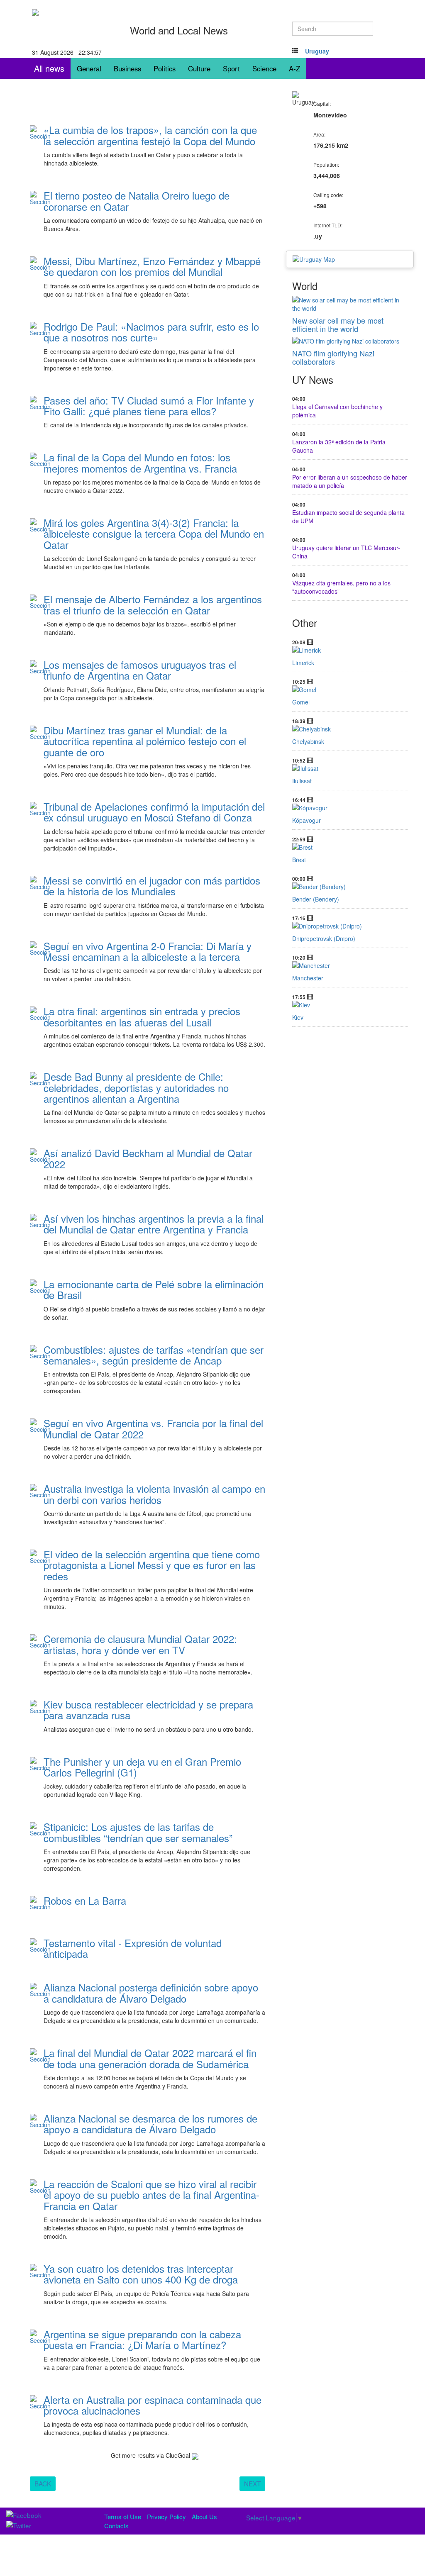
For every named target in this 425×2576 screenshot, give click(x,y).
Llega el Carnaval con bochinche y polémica (337, 411)
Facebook (64, 175)
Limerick (303, 663)
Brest (299, 860)
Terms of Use (123, 2516)
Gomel (301, 702)
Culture (199, 68)
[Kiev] (350, 1005)
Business (127, 68)
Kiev (298, 1017)
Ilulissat (302, 781)
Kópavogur (307, 820)
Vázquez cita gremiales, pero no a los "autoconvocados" (341, 587)
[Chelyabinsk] (350, 729)
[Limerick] (350, 650)
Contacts (116, 2526)
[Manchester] (350, 965)
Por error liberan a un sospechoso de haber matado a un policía (350, 481)
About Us (204, 2516)
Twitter (95, 175)
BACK (43, 2483)
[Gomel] (350, 690)
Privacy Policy (166, 2516)
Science (264, 68)
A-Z (294, 68)
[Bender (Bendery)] (350, 887)
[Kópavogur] (350, 808)
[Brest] (350, 847)
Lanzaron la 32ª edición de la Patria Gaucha (339, 446)
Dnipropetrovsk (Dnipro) (324, 938)
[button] (317, 51)
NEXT (252, 2483)
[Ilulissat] (350, 768)
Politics (165, 68)
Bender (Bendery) (316, 899)
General (89, 68)
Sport (231, 68)
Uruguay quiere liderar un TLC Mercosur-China (346, 552)
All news (49, 68)
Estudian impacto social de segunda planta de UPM (348, 517)
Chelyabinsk (308, 741)
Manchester (308, 978)
